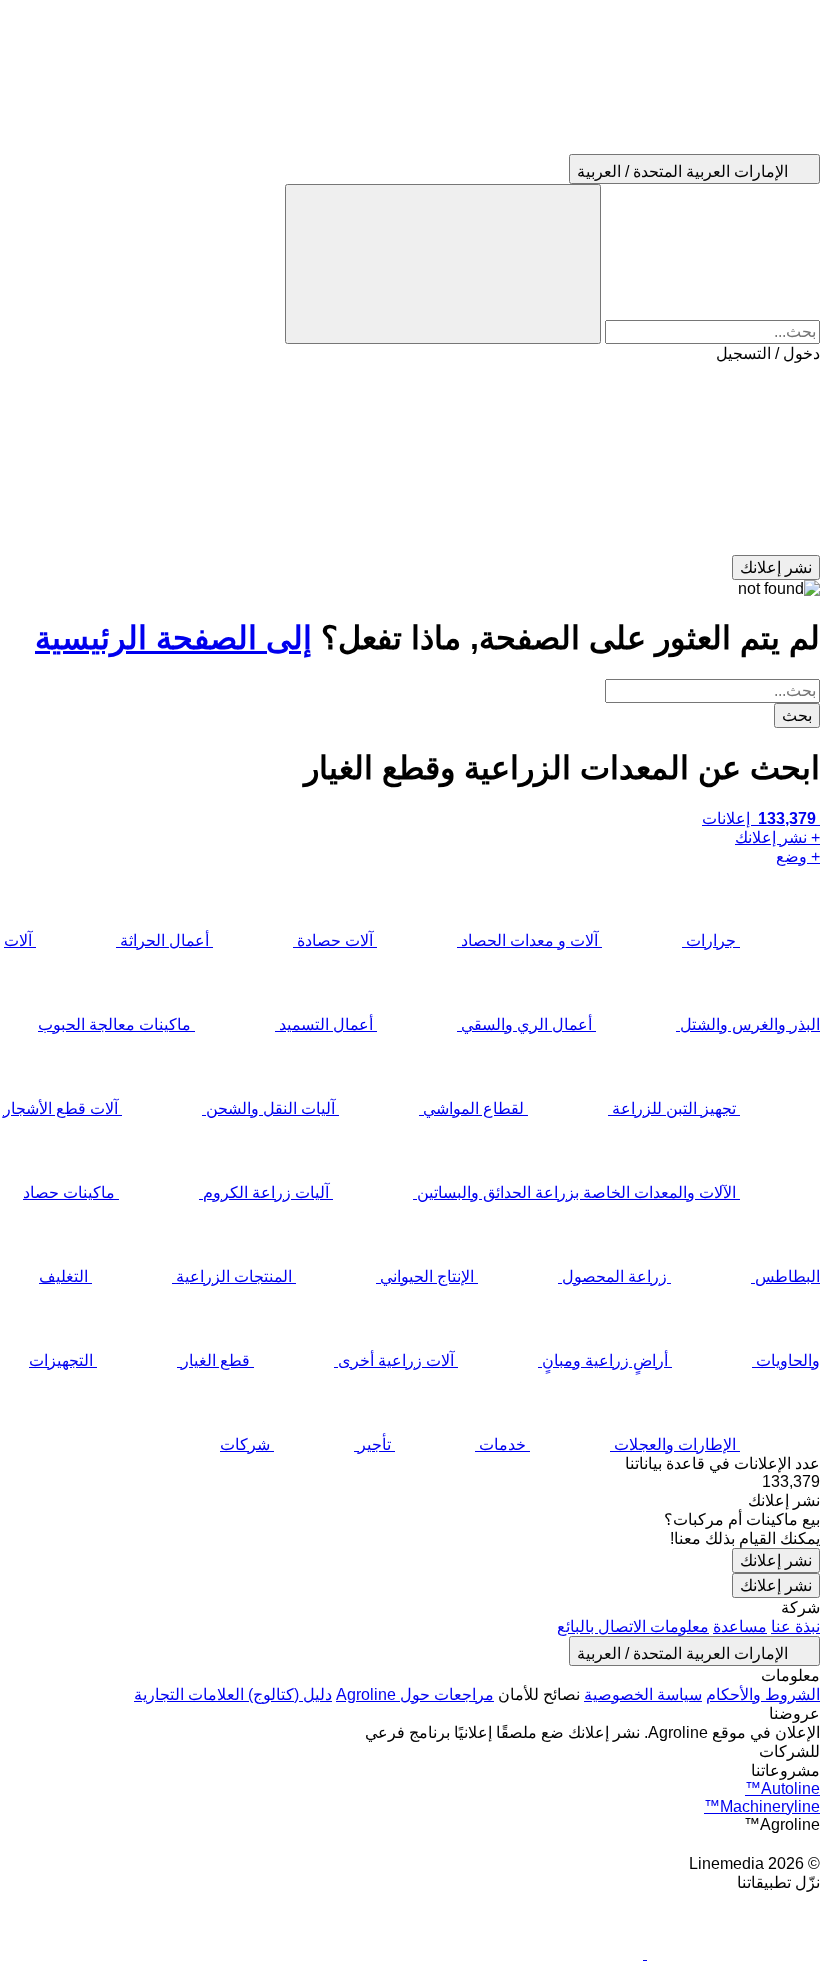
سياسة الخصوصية (643, 1694)
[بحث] (443, 264)
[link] (410, 1482)
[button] (410, 459)
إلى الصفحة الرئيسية (173, 638)
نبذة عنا (795, 1626)
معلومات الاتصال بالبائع (633, 1626)
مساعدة (740, 1626)
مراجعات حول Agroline (415, 1694)
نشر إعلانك (776, 1560)
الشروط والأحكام (763, 1694)
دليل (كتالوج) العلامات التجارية (233, 1694)
